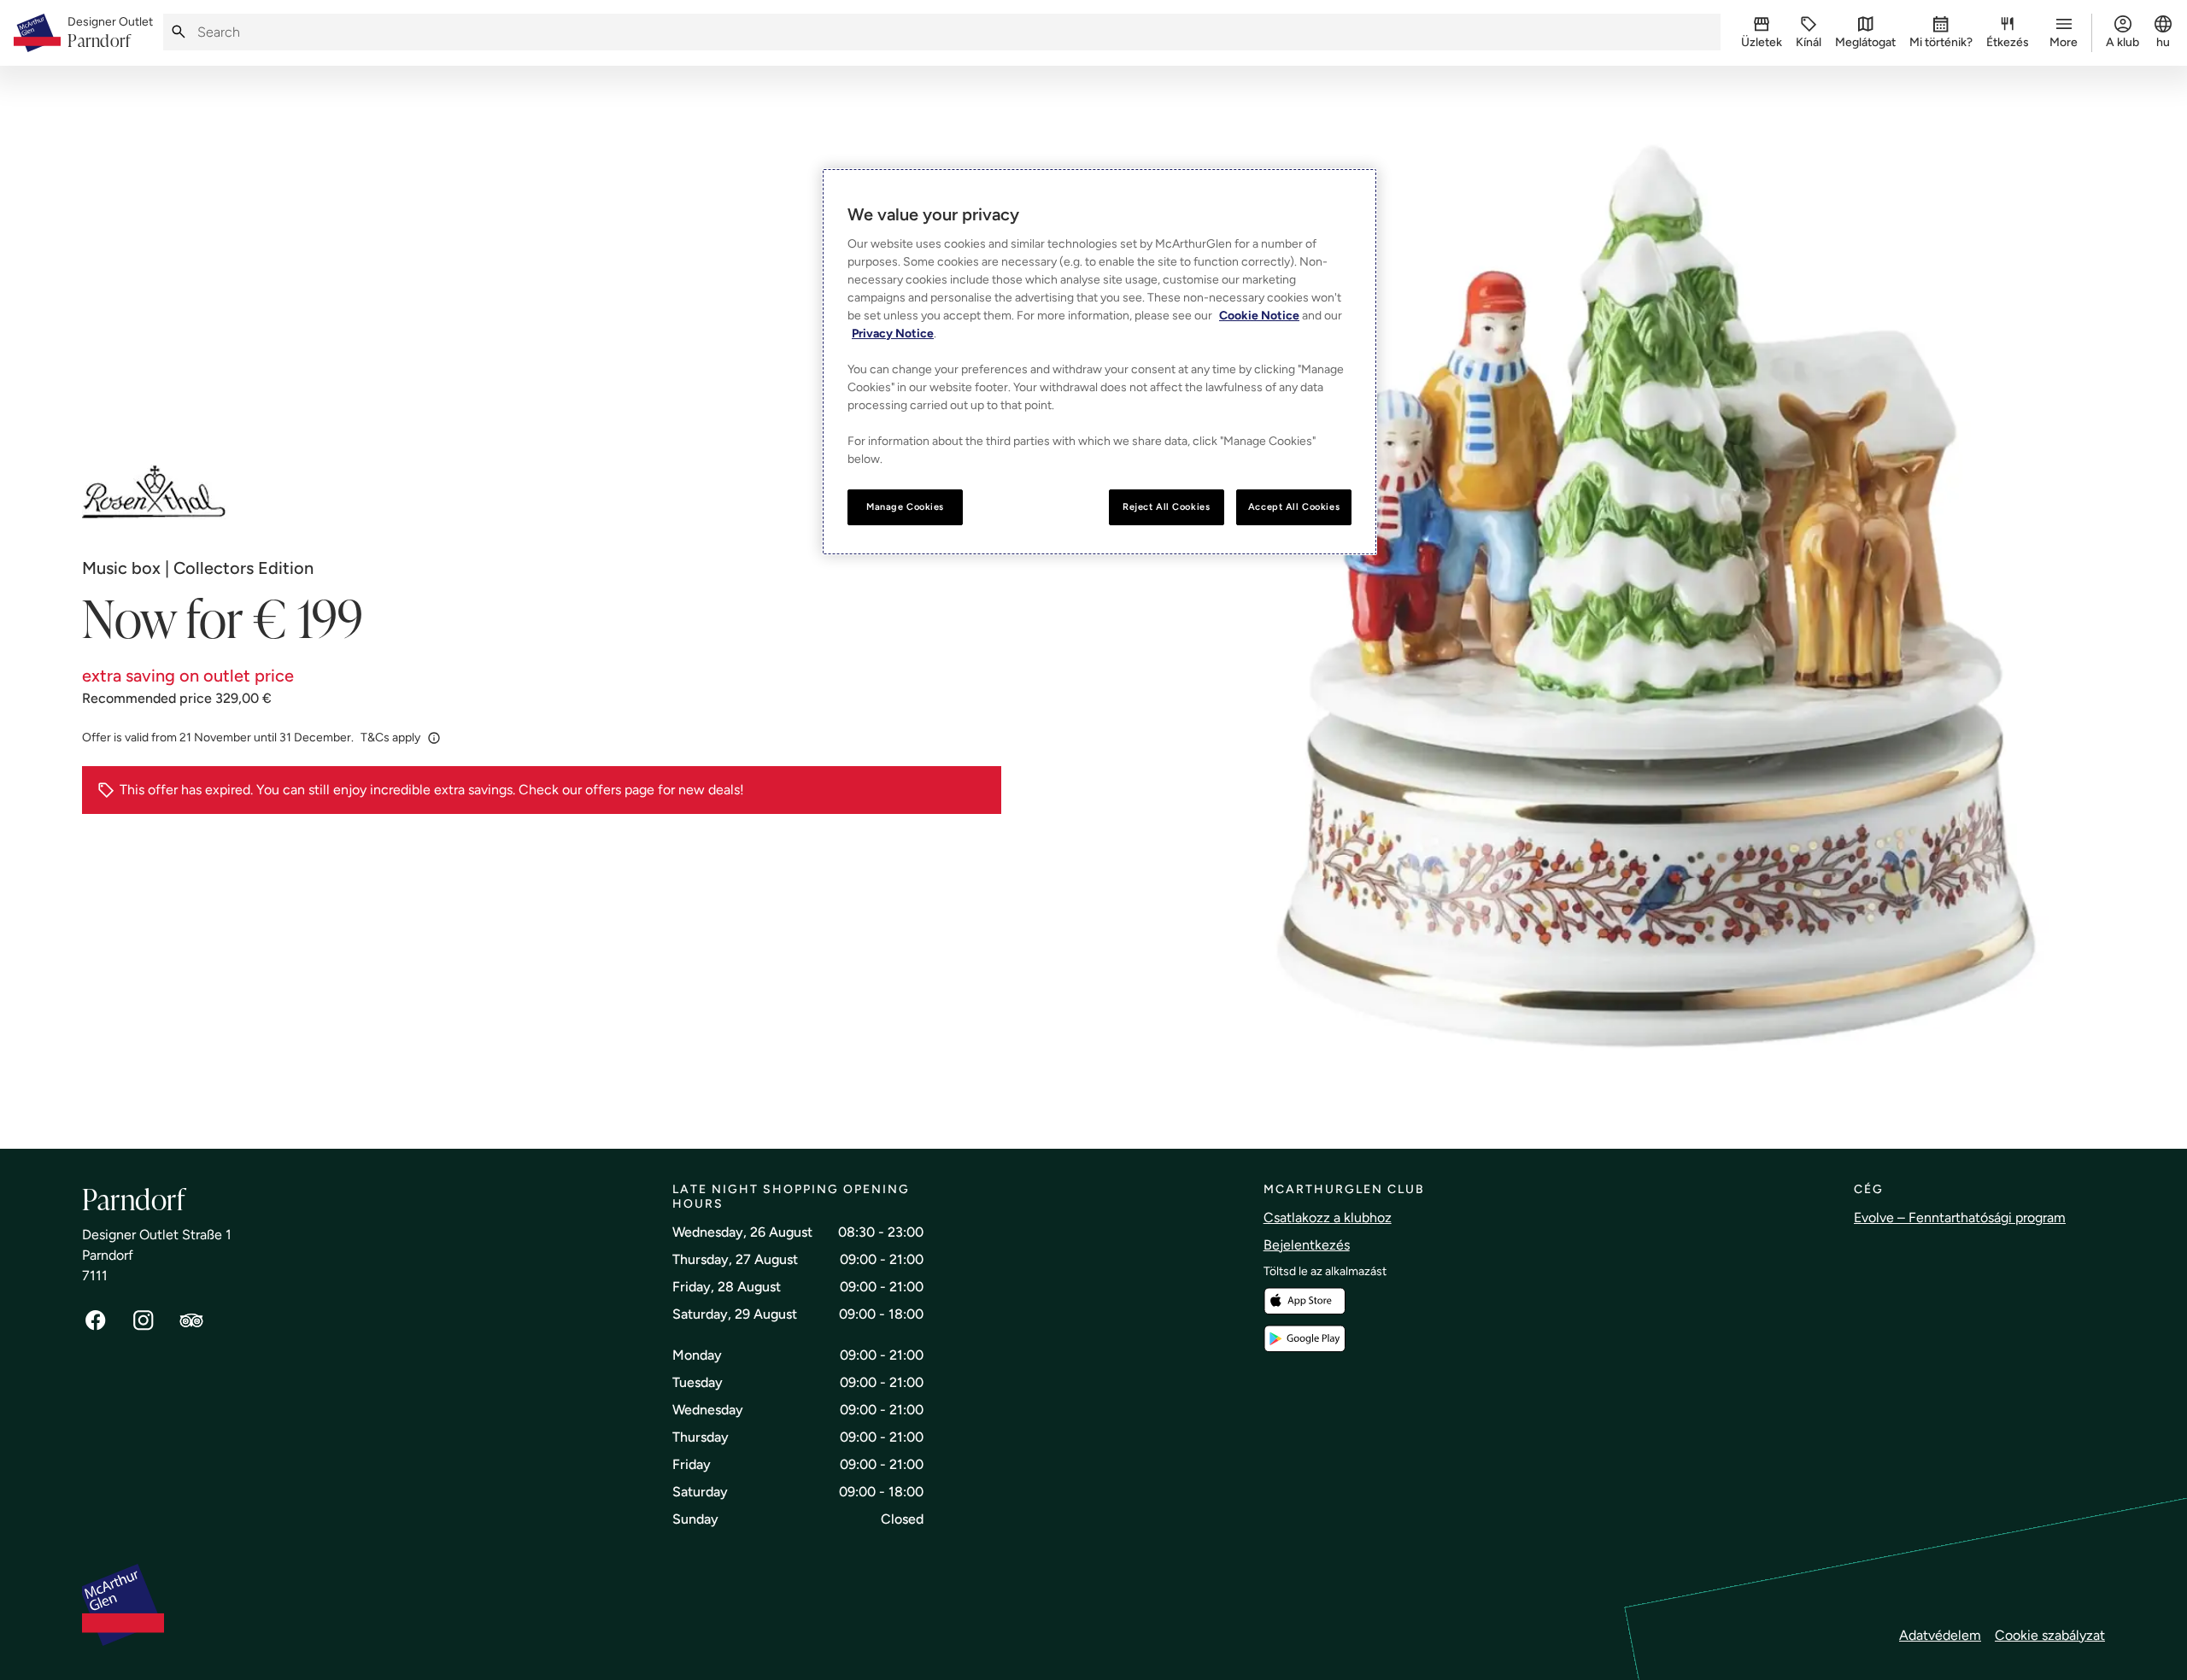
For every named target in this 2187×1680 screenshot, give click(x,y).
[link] (110, 33)
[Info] (434, 737)
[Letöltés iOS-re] (1305, 1301)
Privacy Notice (893, 334)
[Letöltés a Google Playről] (1305, 1339)
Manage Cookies (905, 506)
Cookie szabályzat (2050, 1635)
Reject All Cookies (1166, 506)
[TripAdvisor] (191, 1320)
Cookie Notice (1259, 316)
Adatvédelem (1940, 1635)
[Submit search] (179, 32)
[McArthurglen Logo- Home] (37, 33)
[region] (1099, 362)
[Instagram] (144, 1320)
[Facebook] (96, 1320)
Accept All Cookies (1294, 506)
